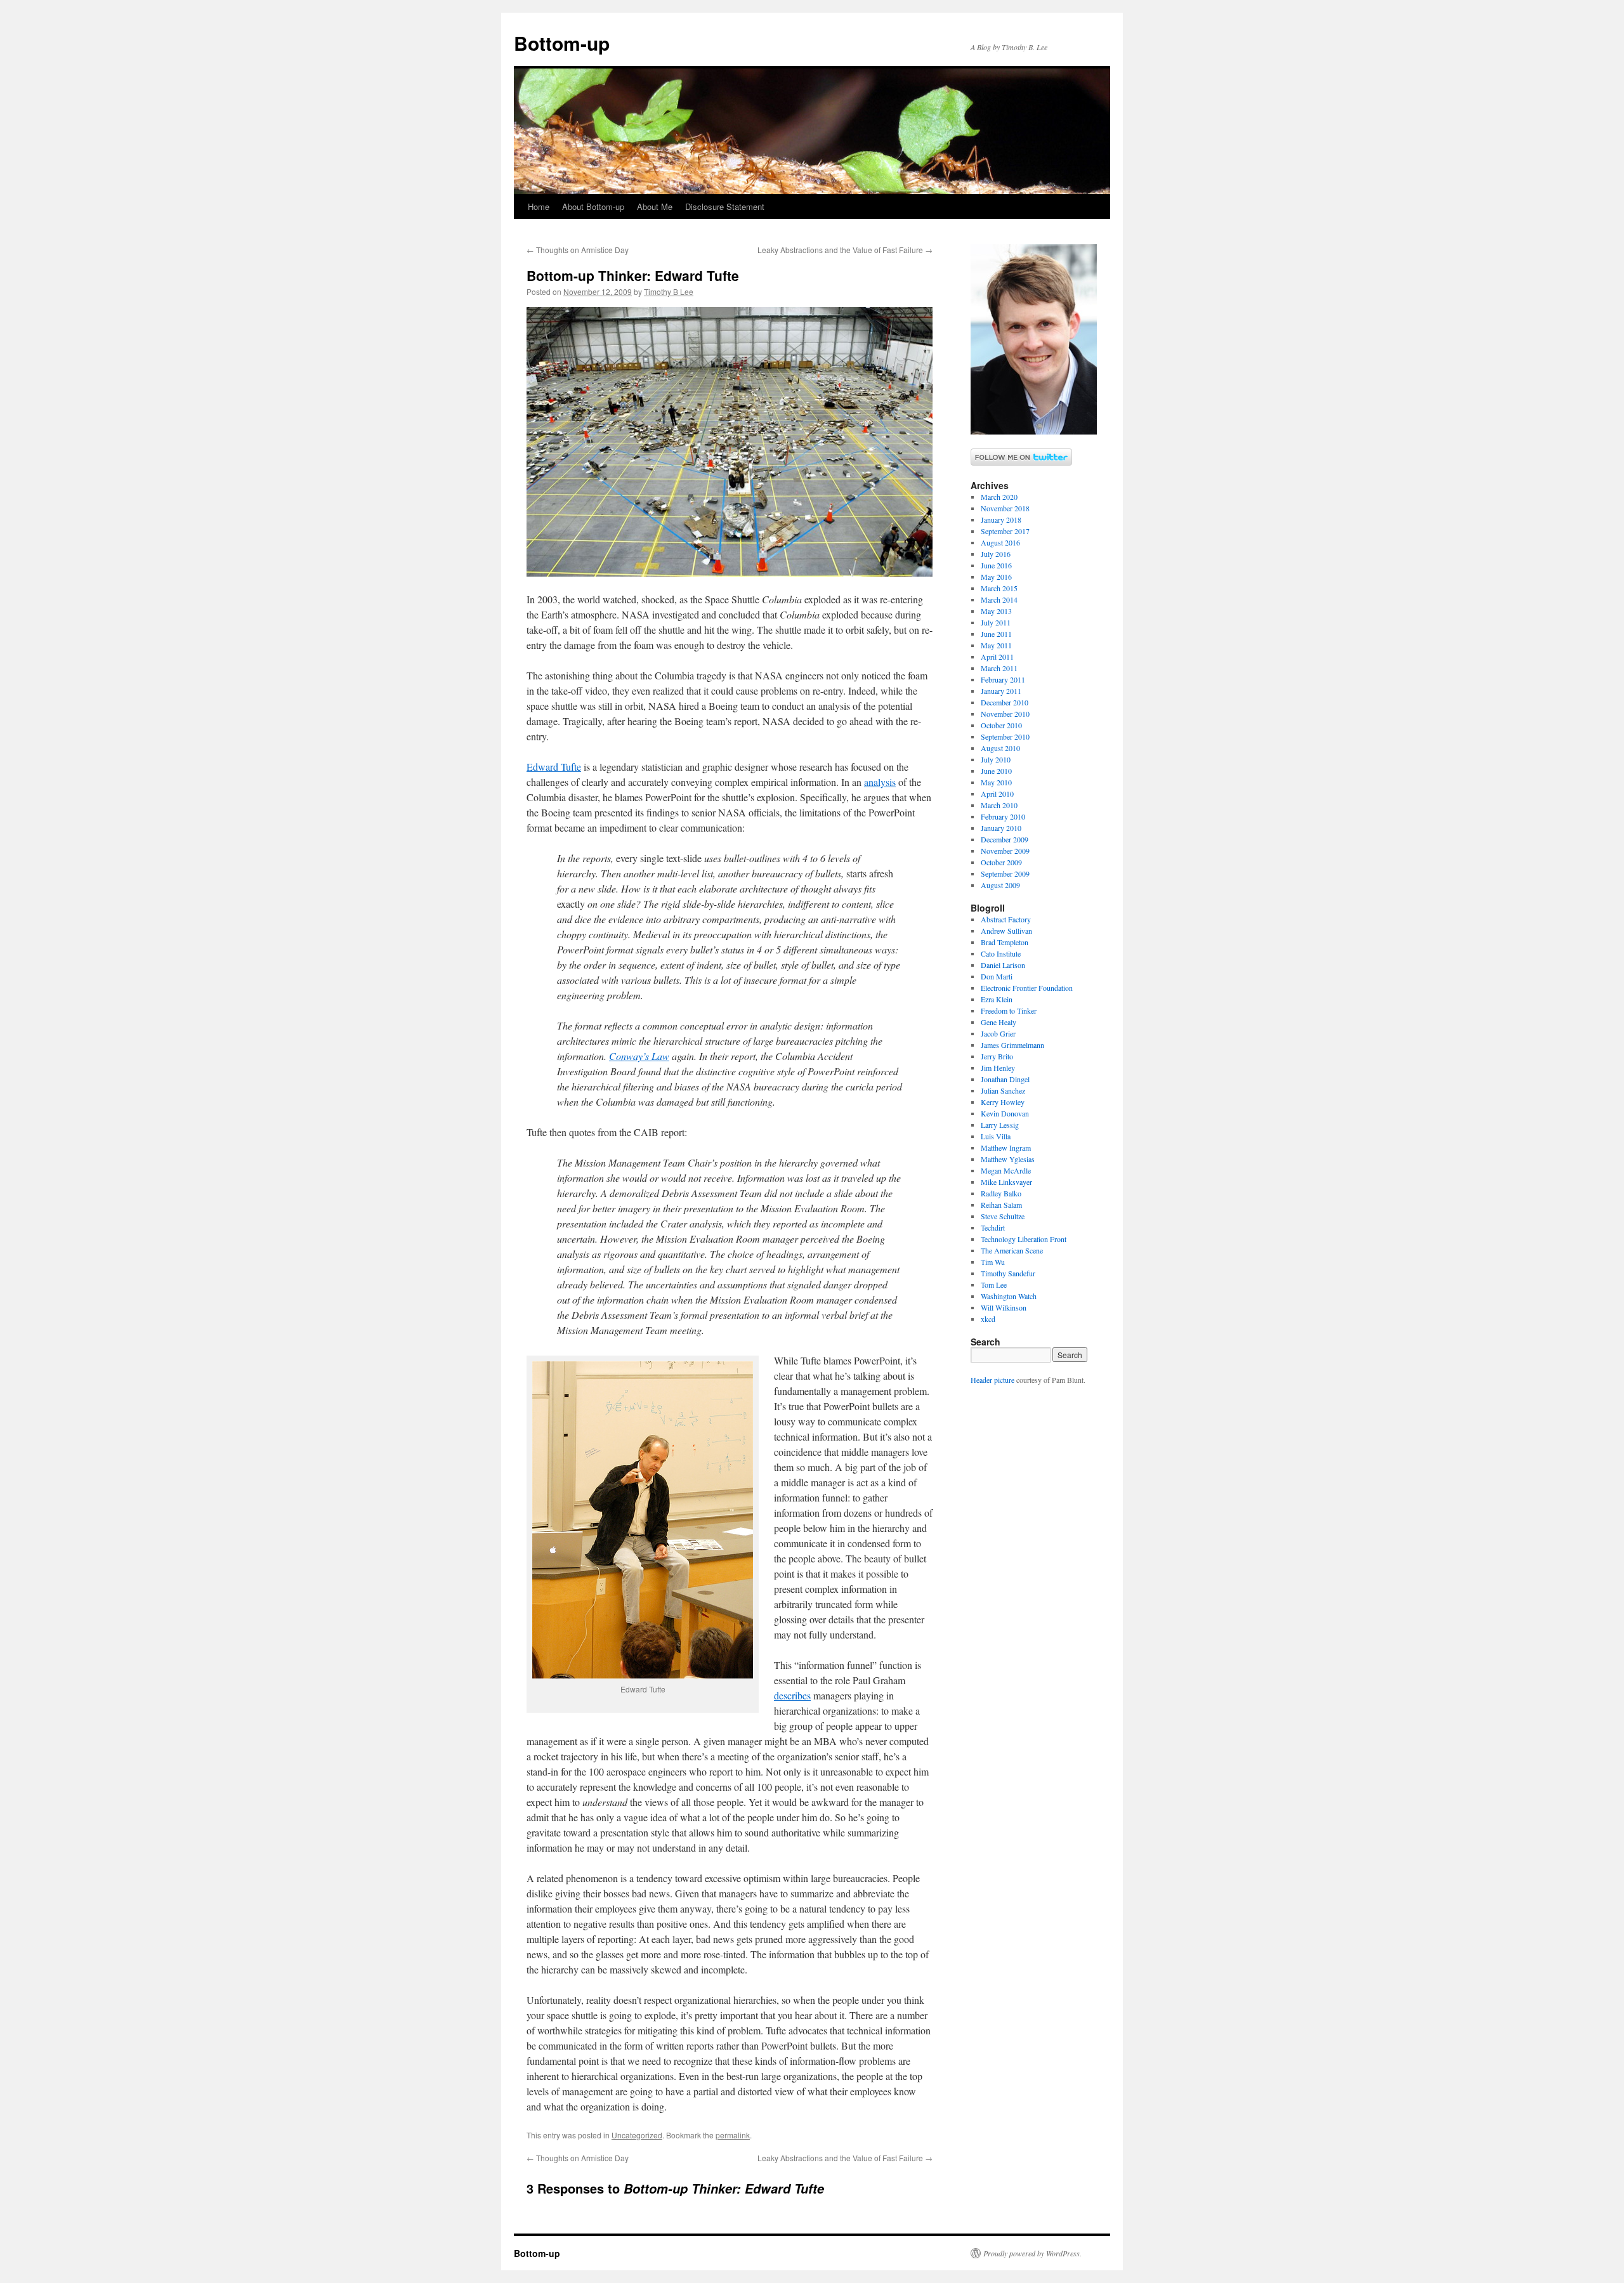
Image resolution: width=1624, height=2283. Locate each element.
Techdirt (993, 1227)
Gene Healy (999, 1022)
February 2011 (1003, 679)
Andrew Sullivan (1006, 931)
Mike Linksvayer (1006, 1182)
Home (539, 206)
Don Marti (997, 976)
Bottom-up (562, 43)
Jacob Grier (998, 1033)
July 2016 (996, 554)
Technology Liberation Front (1024, 1239)
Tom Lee (994, 1285)
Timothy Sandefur (1008, 1273)
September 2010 (1005, 736)
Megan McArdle (1006, 1170)
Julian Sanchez (1003, 1090)
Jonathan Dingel (1005, 1079)
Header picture (992, 1380)
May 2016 (996, 577)
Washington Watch (1009, 1296)
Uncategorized (637, 2135)
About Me (655, 206)
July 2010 (996, 759)
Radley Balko (1001, 1193)
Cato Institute (1001, 953)
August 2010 (1000, 748)
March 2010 (999, 805)
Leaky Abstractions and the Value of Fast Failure (845, 250)
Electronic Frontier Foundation (1027, 988)
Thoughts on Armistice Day (578, 250)
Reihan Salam (1001, 1205)
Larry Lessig (1000, 1125)
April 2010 (997, 794)
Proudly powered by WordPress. (1032, 2253)
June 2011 (996, 634)
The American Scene (1012, 1250)
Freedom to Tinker (1009, 1011)
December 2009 (1005, 839)
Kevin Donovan (1005, 1113)
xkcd (988, 1319)
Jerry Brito (997, 1056)
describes (792, 1695)
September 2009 (1005, 873)
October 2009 (1001, 862)
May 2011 (996, 645)
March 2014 (999, 599)
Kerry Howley (1003, 1102)
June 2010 (996, 771)
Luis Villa (996, 1136)
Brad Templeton (1005, 942)
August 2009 (1000, 885)
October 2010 (1001, 725)
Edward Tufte (554, 767)
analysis (880, 782)
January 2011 (1001, 691)
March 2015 (999, 588)
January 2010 (1001, 828)
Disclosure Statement (725, 206)
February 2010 (1003, 816)
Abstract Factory (1006, 919)
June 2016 (996, 565)
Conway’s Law (639, 1056)
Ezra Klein (997, 999)
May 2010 (996, 782)
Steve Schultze (1003, 1216)
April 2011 (997, 657)
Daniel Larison (1003, 965)
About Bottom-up (593, 206)
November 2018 (1005, 508)
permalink (733, 2135)
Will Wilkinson (1004, 1307)
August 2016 (1000, 542)
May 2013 (996, 611)
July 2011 (996, 622)
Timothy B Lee (669, 291)
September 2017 (1005, 531)
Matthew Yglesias (1008, 1159)
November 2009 (1005, 851)
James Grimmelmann (1012, 1045)
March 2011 (999, 668)
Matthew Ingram (1006, 1148)
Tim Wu (993, 1262)
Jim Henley (998, 1068)
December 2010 (1005, 702)
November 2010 (1005, 714)
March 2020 (999, 497)
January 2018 (1001, 520)
